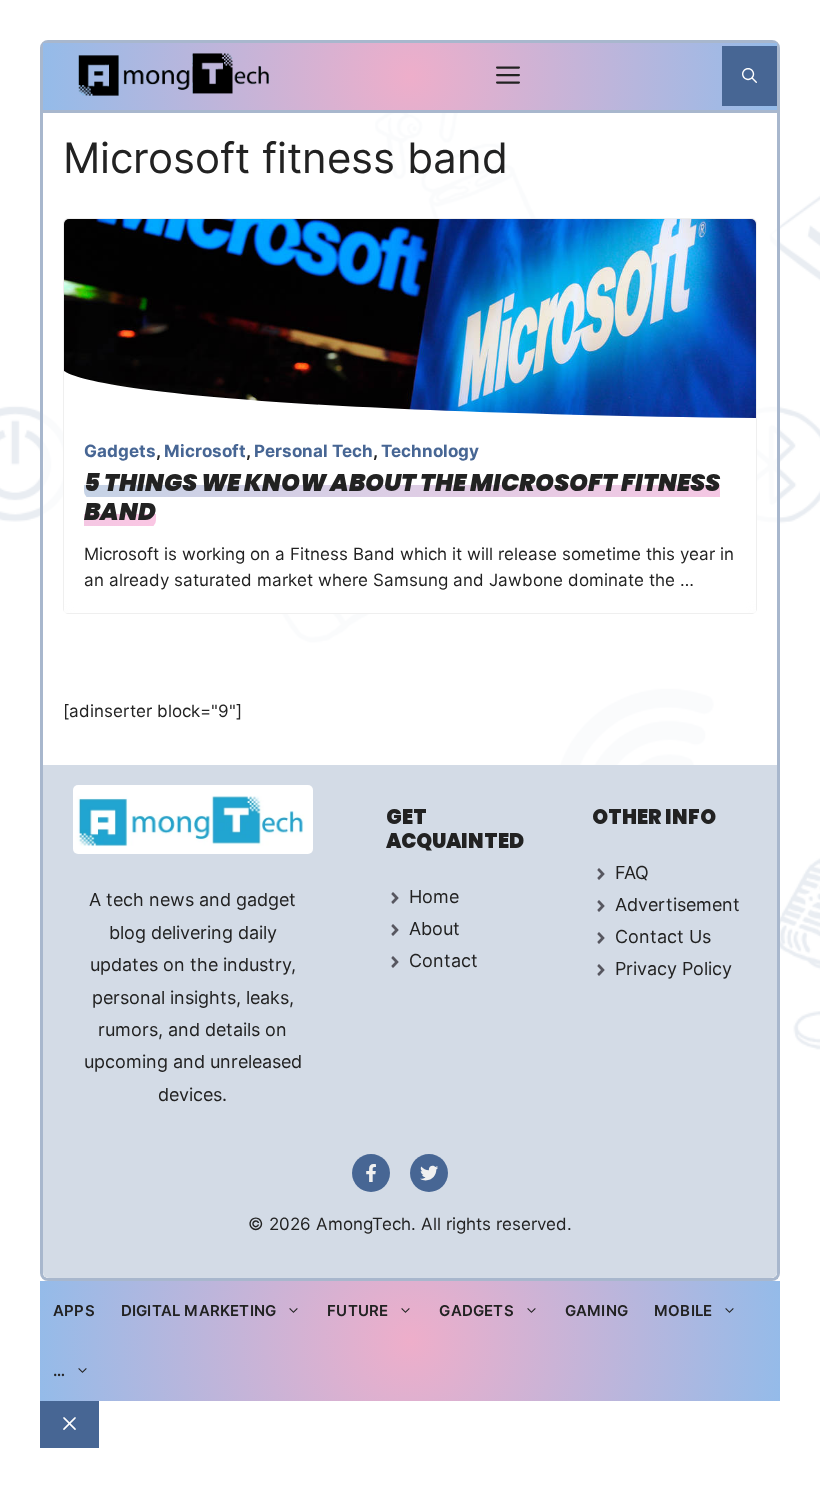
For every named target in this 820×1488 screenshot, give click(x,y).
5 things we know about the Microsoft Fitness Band (402, 497)
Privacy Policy (673, 968)
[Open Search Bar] (749, 76)
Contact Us (663, 936)
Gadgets (120, 451)
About (434, 928)
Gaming (596, 1310)
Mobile (683, 1310)
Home (434, 896)
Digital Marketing (198, 1310)
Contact (443, 960)
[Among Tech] (175, 76)
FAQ (632, 872)
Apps (74, 1310)
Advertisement (677, 904)
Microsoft (205, 451)
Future (357, 1310)
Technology (430, 451)
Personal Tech (313, 451)
